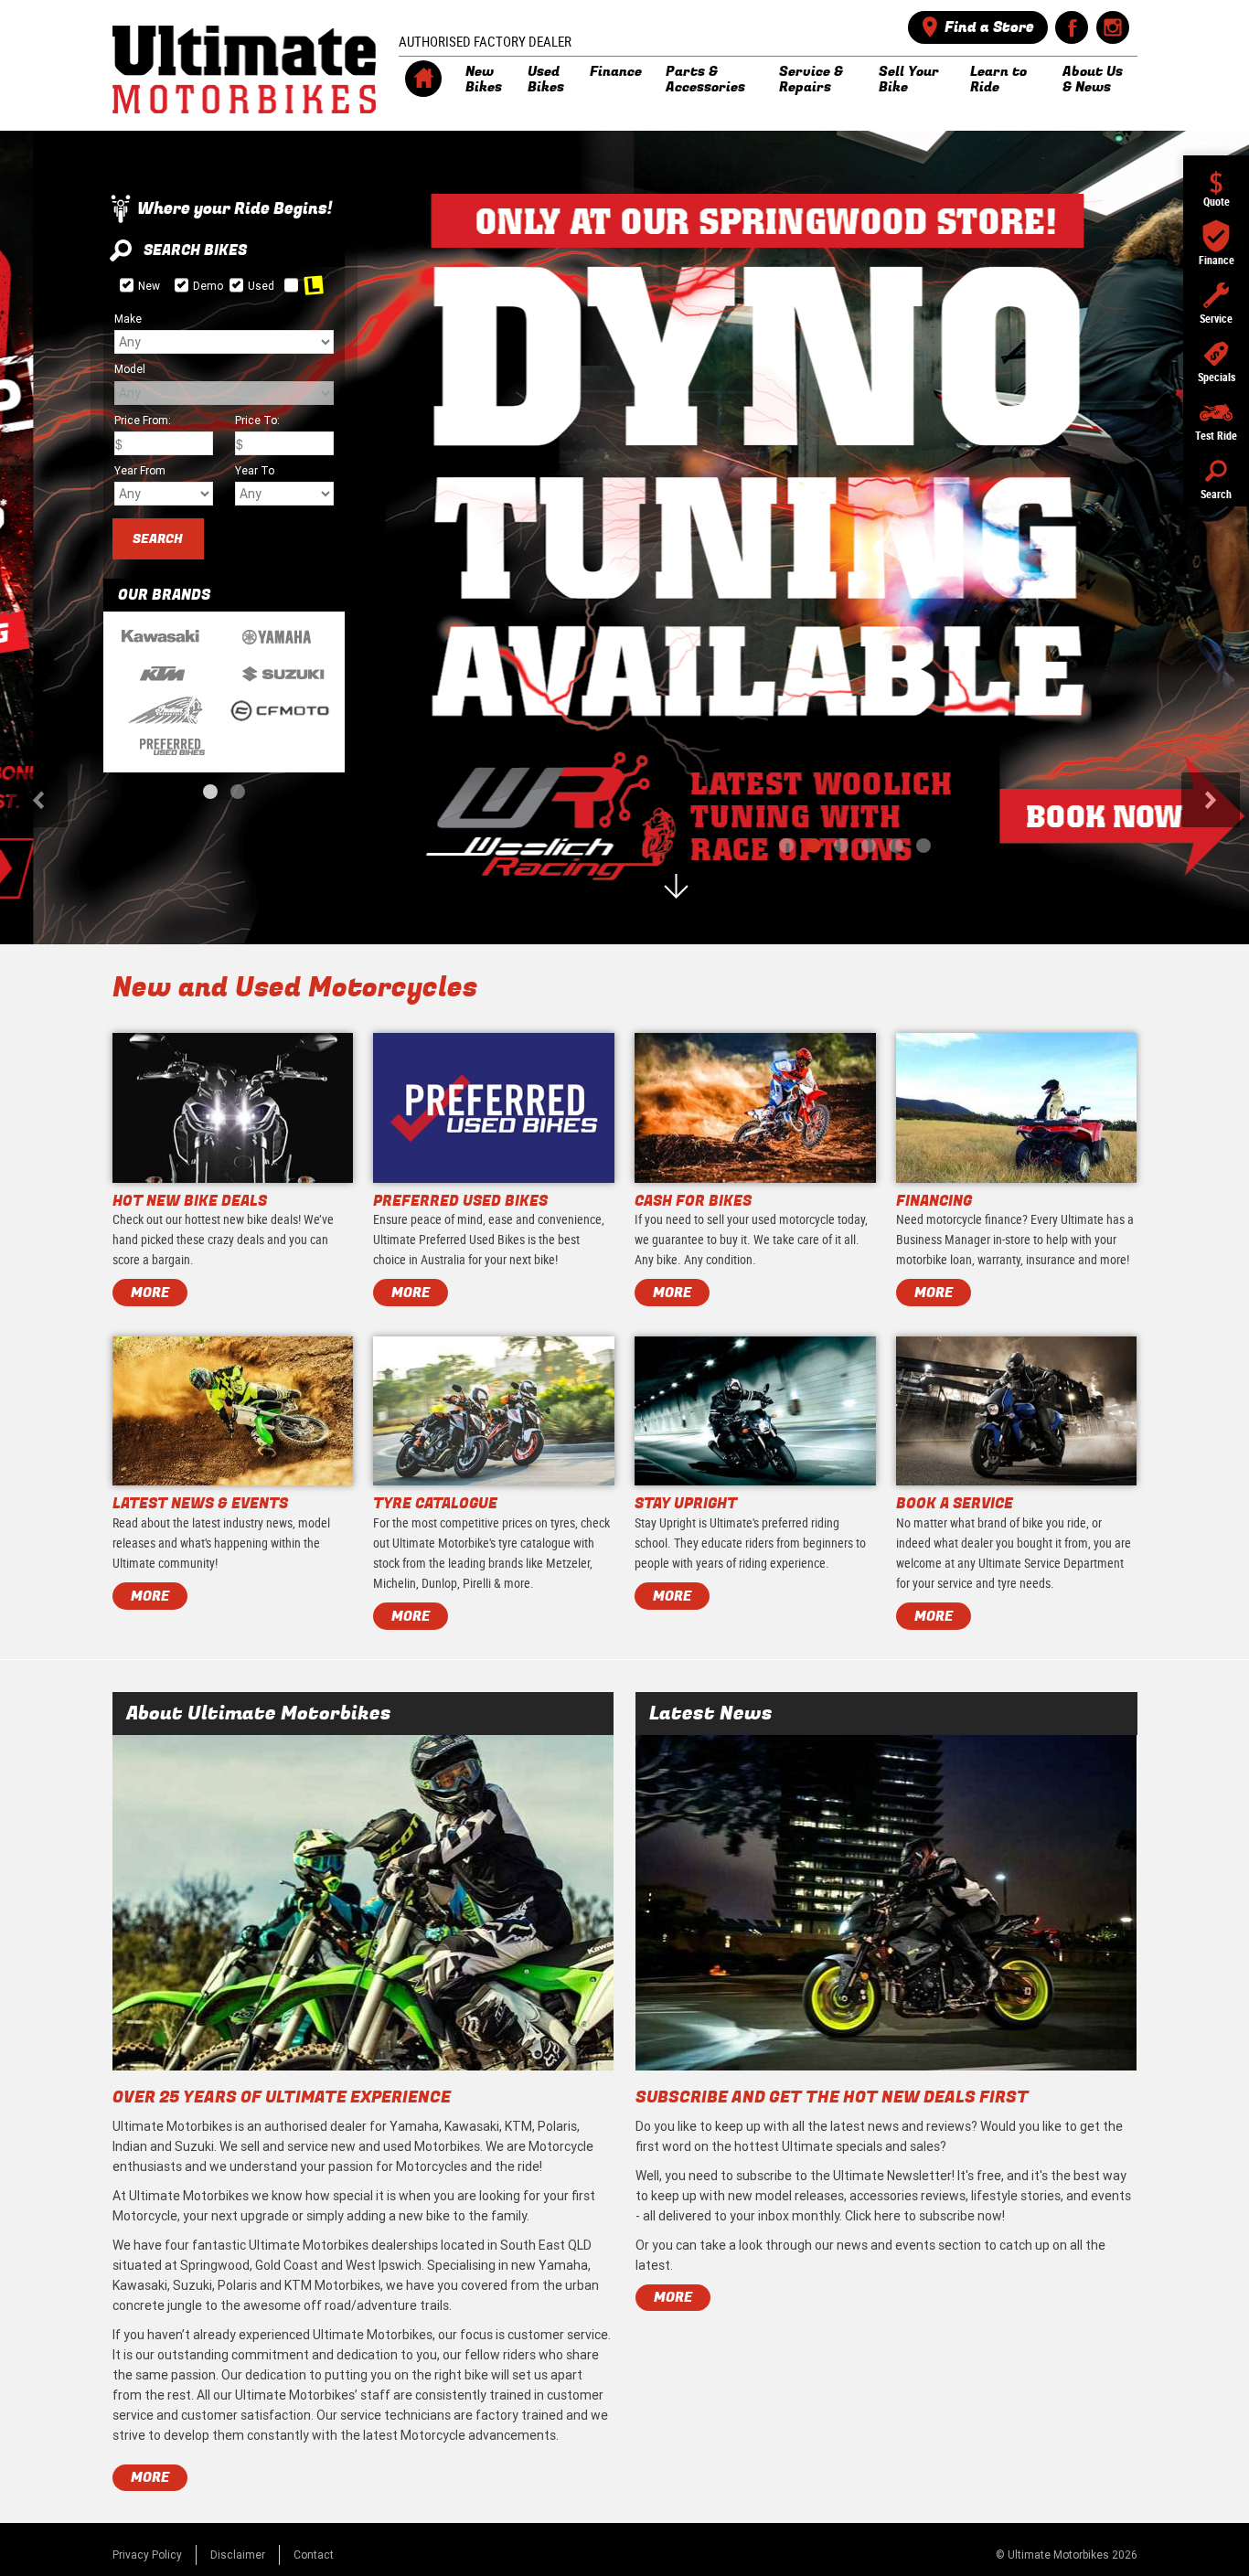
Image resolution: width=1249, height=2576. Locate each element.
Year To (255, 470)
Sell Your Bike (909, 79)
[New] (127, 285)
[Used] (236, 285)
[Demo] (181, 285)
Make (128, 319)
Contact (314, 2555)
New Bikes (484, 79)
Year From (140, 470)
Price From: (143, 420)
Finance (616, 71)
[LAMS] (291, 285)
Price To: (257, 420)
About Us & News (1093, 79)
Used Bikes (546, 79)
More (150, 2477)
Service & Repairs (811, 79)
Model (130, 369)
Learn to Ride (998, 79)
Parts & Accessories (705, 79)
